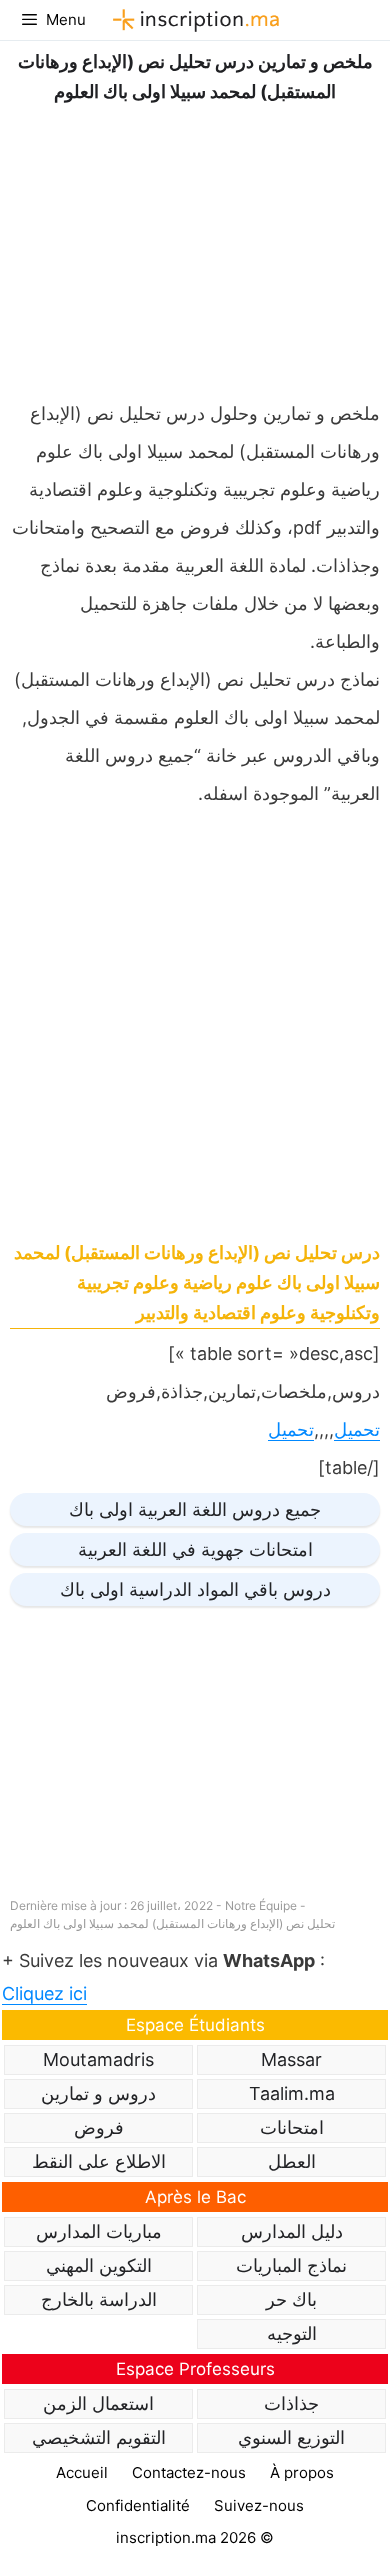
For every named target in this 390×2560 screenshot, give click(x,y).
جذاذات (291, 2403)
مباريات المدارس (99, 2231)
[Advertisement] (195, 247)
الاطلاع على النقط (99, 2161)
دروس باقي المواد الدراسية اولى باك (195, 1589)
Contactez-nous (189, 2472)
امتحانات (292, 2127)
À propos (302, 2472)
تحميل (357, 1429)
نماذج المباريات (291, 2265)
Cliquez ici (44, 1993)
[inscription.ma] (193, 20)
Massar (291, 2059)
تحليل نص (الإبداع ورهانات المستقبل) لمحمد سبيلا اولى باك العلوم (172, 1923)
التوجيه (292, 2333)
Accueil (82, 2472)
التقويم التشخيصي (99, 2437)
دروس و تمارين (98, 2093)
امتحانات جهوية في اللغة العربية (195, 1549)
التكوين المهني (99, 2265)
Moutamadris (98, 2059)
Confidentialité (138, 2505)
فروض (99, 2127)
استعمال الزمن (98, 2403)
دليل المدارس (292, 2231)
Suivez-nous (259, 2505)
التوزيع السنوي (291, 2437)
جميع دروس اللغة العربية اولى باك (195, 1509)
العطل (292, 2161)
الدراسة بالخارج (99, 2299)
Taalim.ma (292, 2093)
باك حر (291, 2299)
